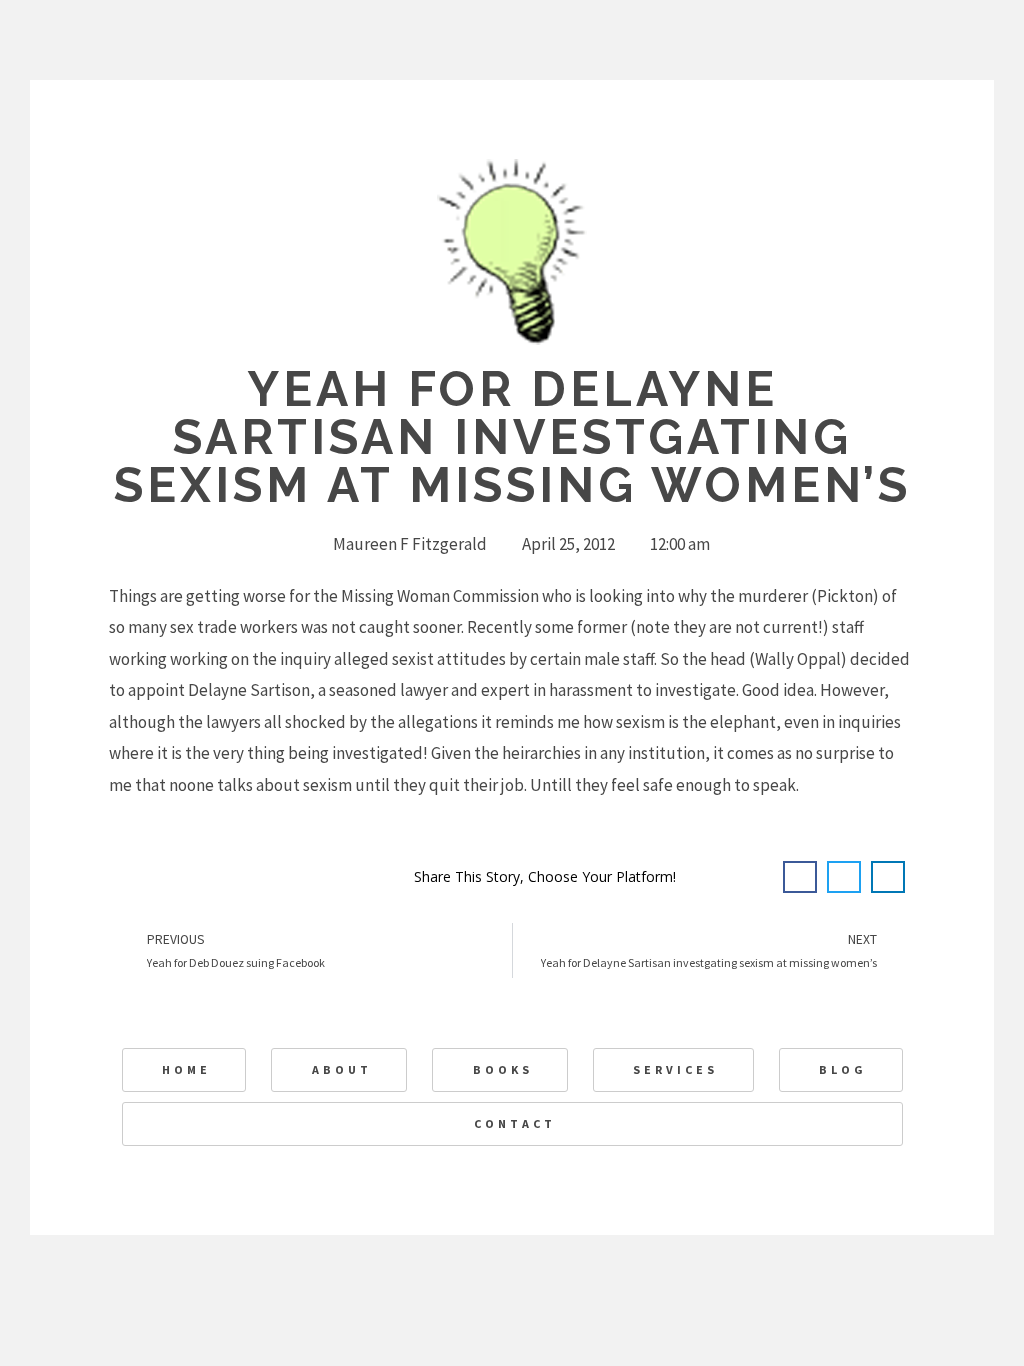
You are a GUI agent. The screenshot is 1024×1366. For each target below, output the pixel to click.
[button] (800, 877)
